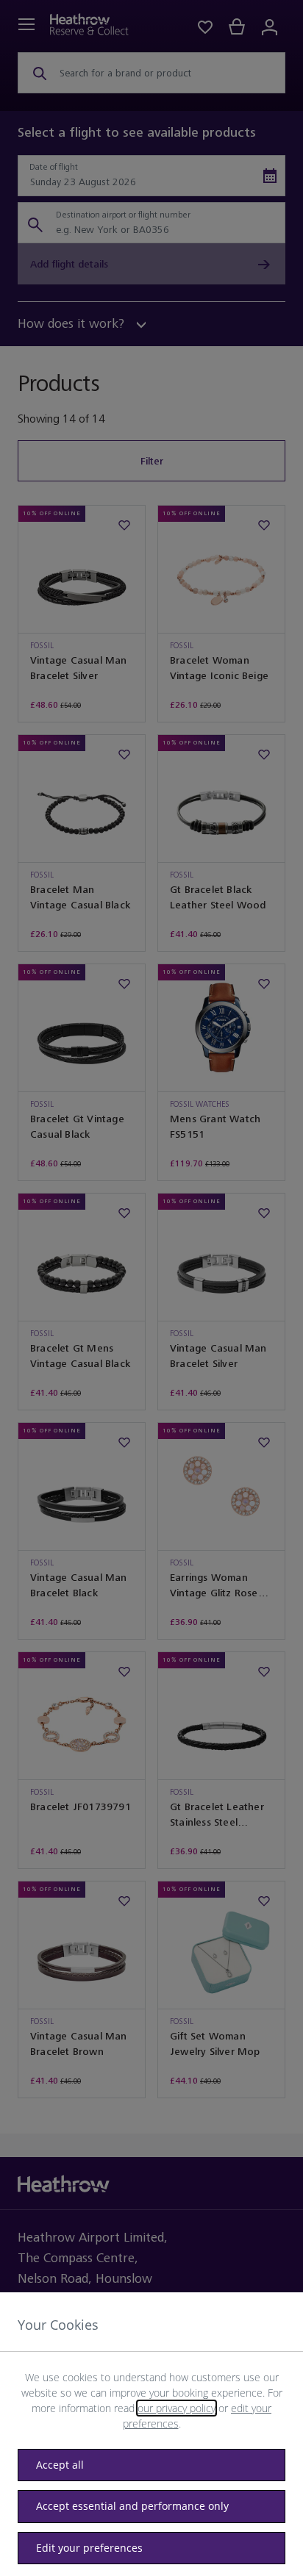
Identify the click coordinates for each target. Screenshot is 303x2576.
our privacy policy (177, 2408)
